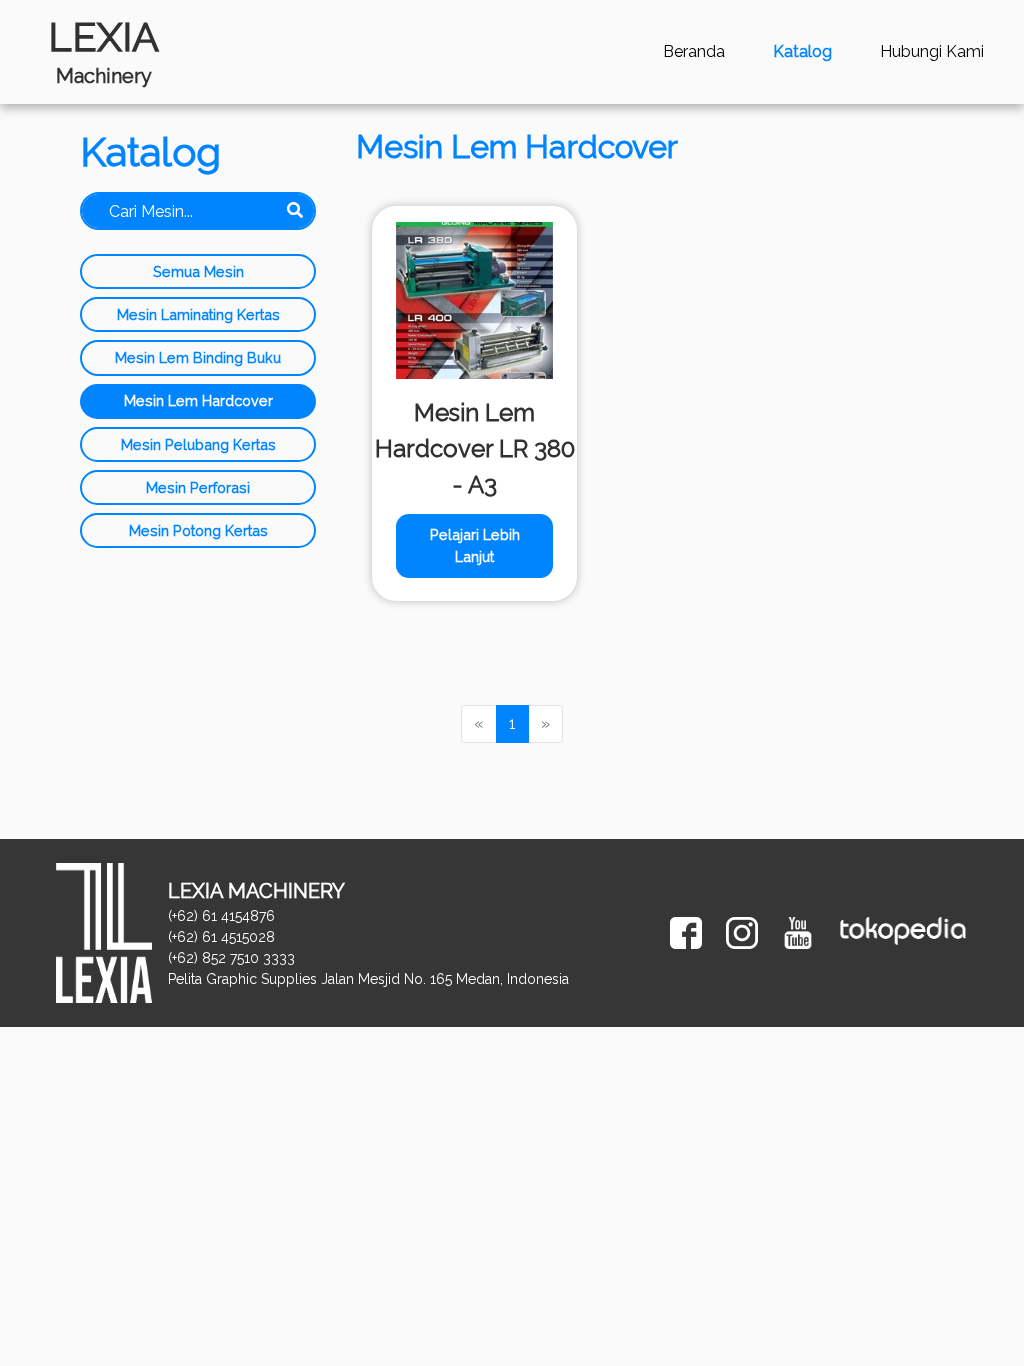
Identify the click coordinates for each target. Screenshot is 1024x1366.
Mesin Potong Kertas (198, 530)
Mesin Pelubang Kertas (198, 444)
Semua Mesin (198, 271)
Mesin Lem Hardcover (198, 400)
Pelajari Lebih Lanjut (475, 545)
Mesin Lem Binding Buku (198, 357)
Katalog (802, 51)
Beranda (694, 51)
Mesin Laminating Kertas (198, 314)
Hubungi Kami (932, 51)
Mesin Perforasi (198, 487)
